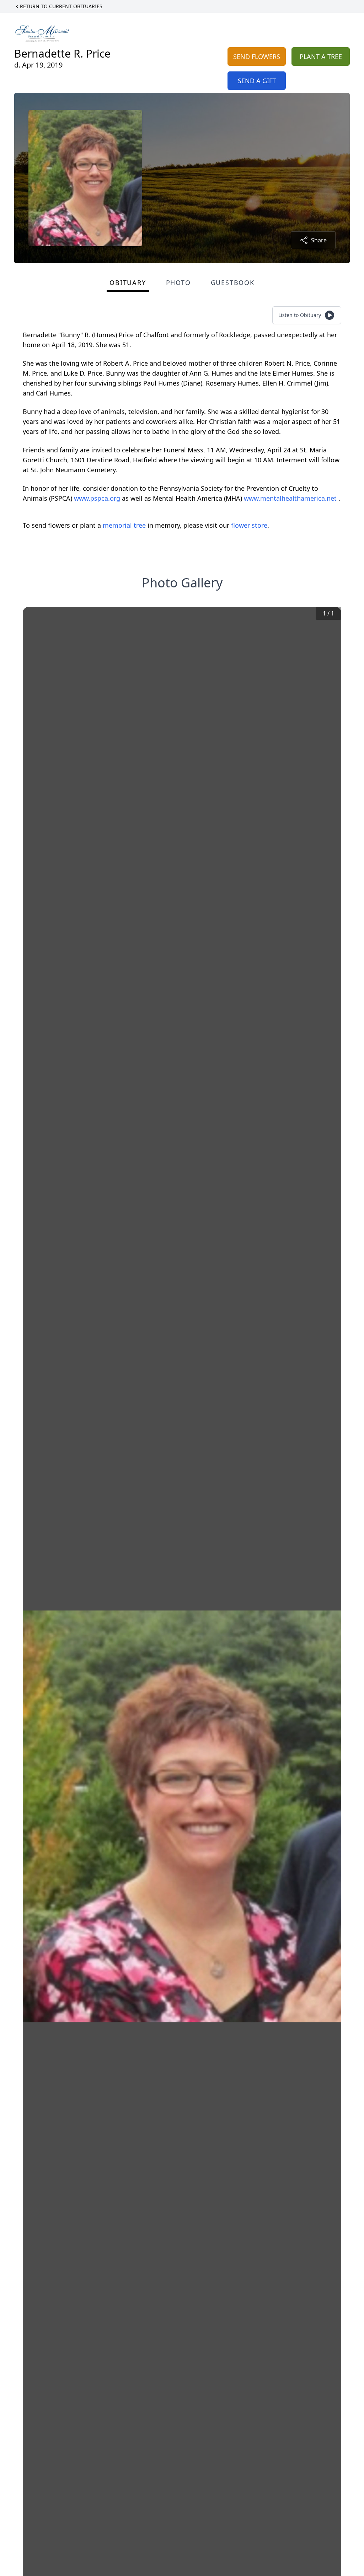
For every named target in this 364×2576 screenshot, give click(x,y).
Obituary (128, 283)
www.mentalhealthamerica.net (291, 498)
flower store (249, 525)
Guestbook (233, 283)
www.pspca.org (98, 498)
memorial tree (124, 525)
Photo (178, 283)
